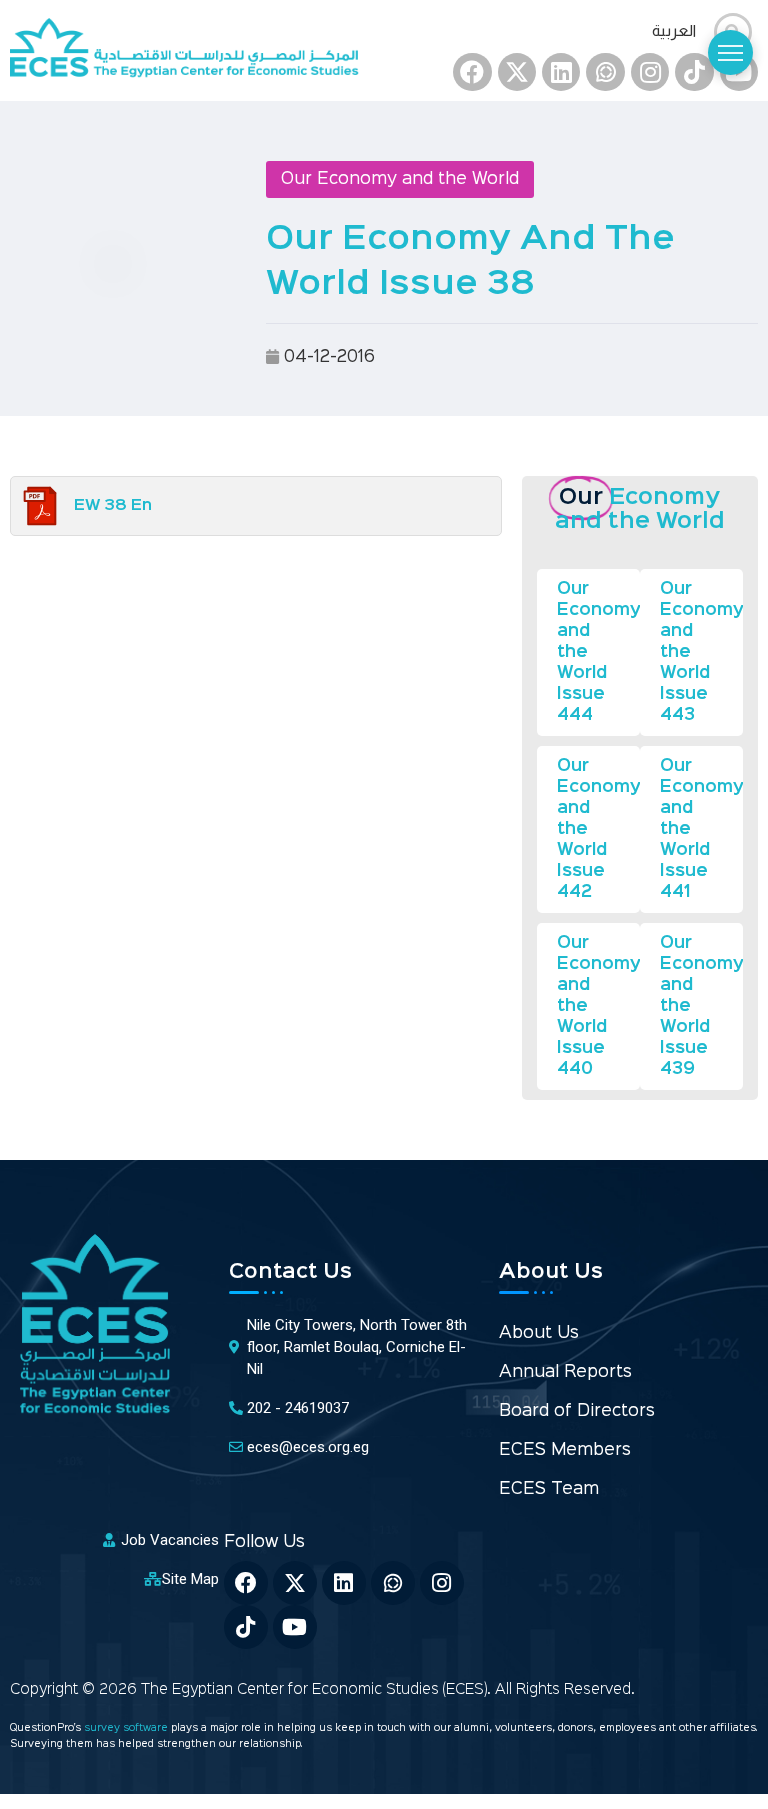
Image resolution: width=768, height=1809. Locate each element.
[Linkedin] (561, 72)
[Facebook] (472, 72)
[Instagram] (650, 72)
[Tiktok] (694, 72)
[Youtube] (295, 1627)
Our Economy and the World (400, 179)
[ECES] (192, 50)
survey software (127, 1728)
